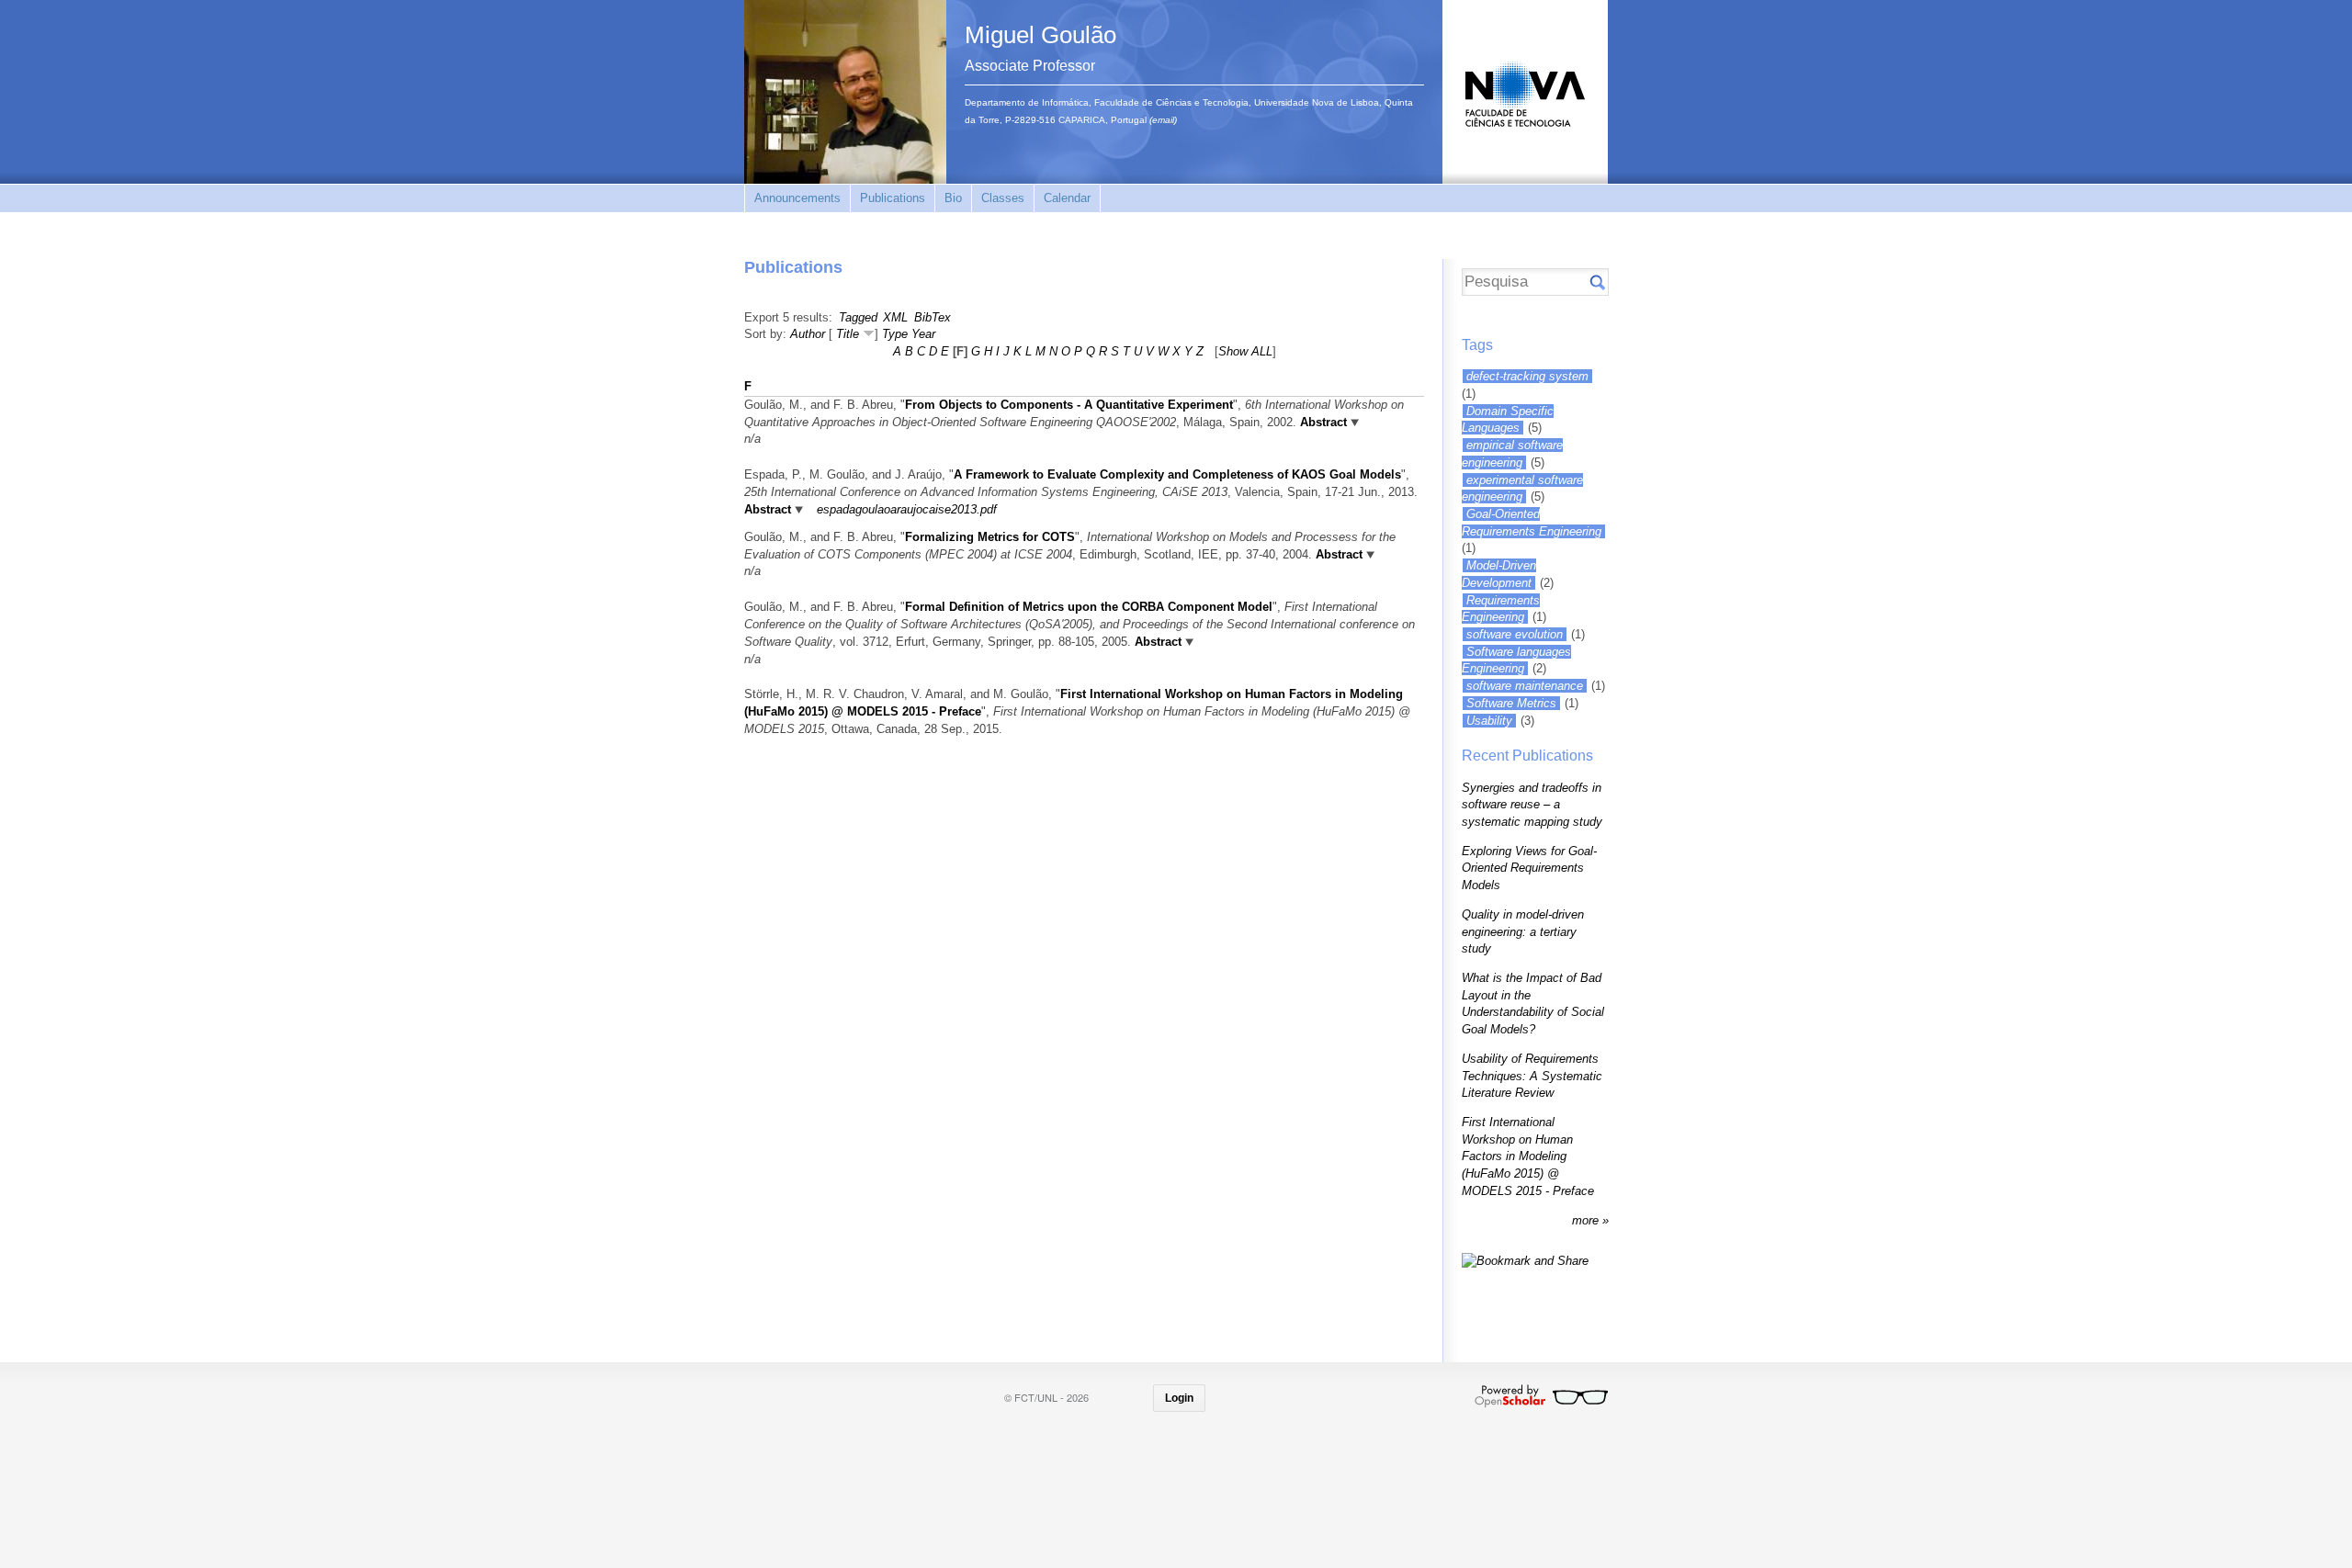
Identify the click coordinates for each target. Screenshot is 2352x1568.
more (1587, 1220)
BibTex (933, 317)
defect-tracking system (1527, 376)
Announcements (797, 198)
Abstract (1323, 422)
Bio (953, 198)
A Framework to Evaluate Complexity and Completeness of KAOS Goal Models (1177, 474)
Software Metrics (1511, 703)
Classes (1003, 198)
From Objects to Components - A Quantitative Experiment (1069, 405)
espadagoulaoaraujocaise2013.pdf (907, 509)
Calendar (1067, 198)
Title (848, 334)
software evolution (1515, 634)
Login (1179, 1398)
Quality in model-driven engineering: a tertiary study (1523, 931)
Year (923, 334)
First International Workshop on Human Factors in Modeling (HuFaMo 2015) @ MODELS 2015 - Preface (1528, 1156)
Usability (1489, 721)
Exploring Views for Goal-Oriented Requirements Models (1529, 868)
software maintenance (1525, 686)
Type (895, 334)
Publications (893, 198)
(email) (1163, 120)
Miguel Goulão (1040, 35)
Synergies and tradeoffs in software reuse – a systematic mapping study (1532, 805)
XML (895, 317)
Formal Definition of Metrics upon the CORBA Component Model (1089, 607)
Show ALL (1245, 351)
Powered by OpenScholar (1541, 1396)
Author (808, 334)
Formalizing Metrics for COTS (990, 537)
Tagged (858, 317)
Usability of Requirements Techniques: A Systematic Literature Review (1532, 1076)
